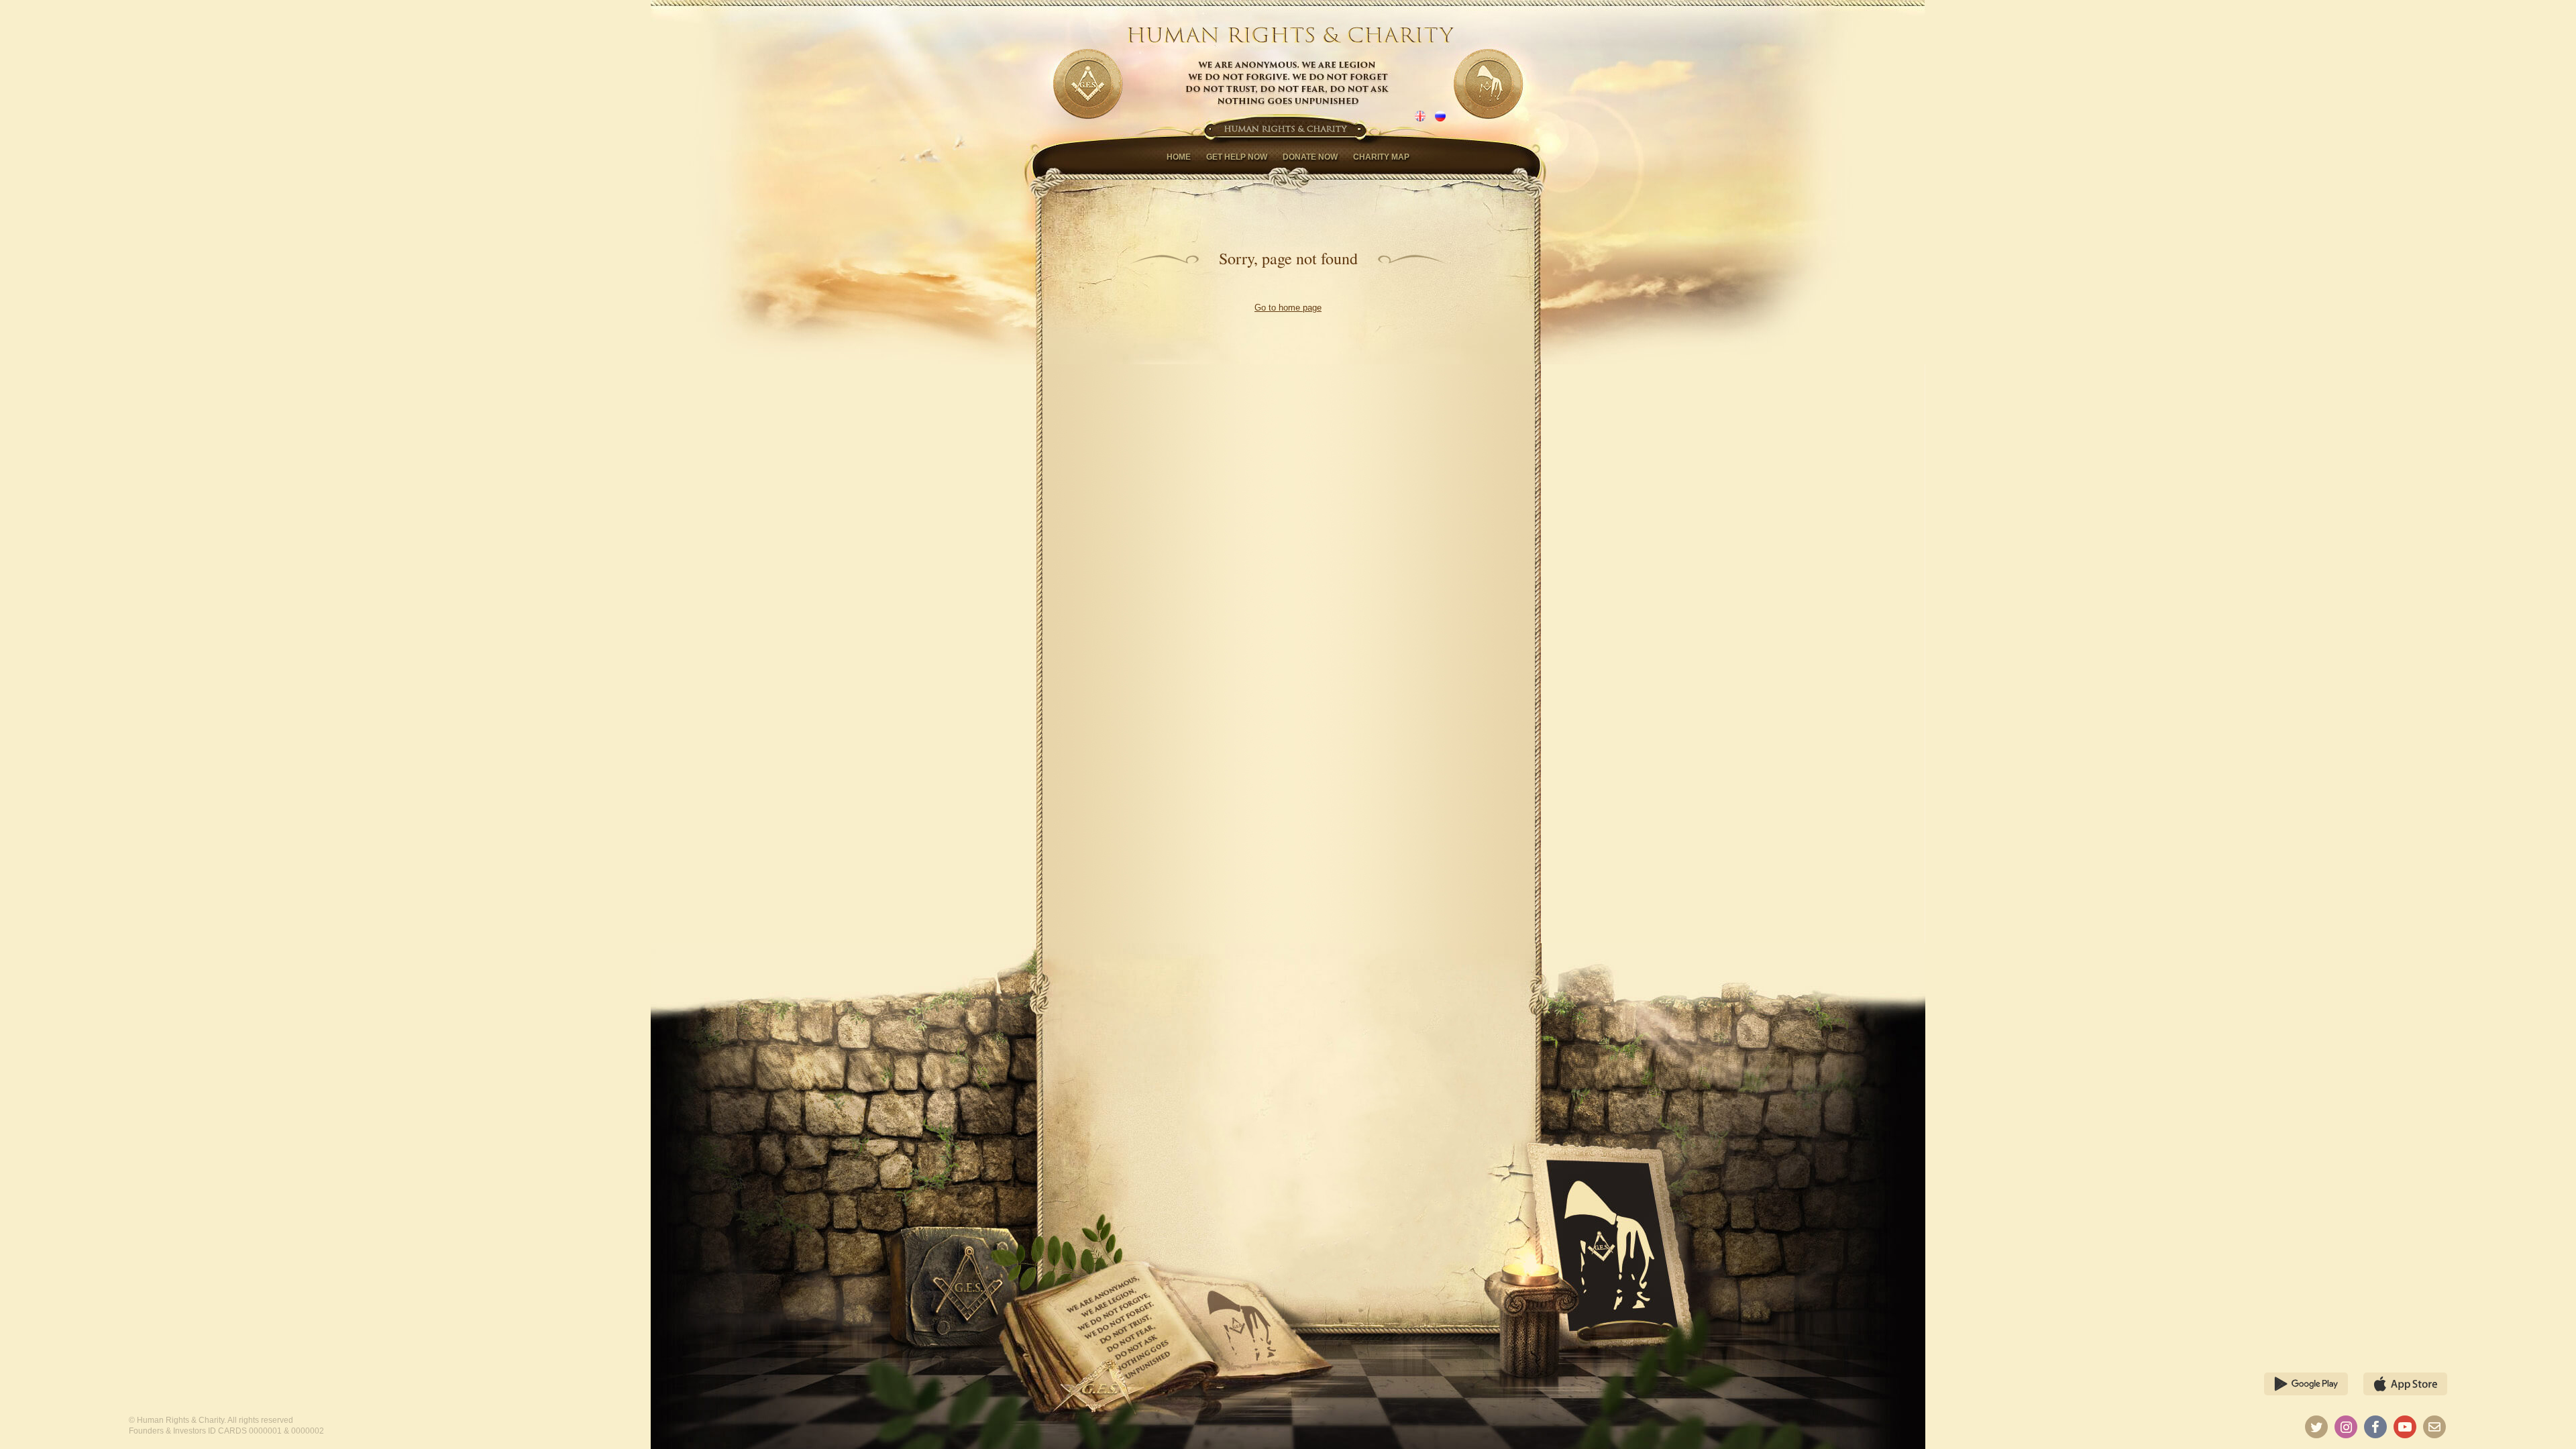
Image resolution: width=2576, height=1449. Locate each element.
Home (1179, 157)
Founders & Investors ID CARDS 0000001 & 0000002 (226, 1431)
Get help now (1237, 157)
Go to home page (1288, 308)
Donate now (1310, 157)
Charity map (1381, 157)
